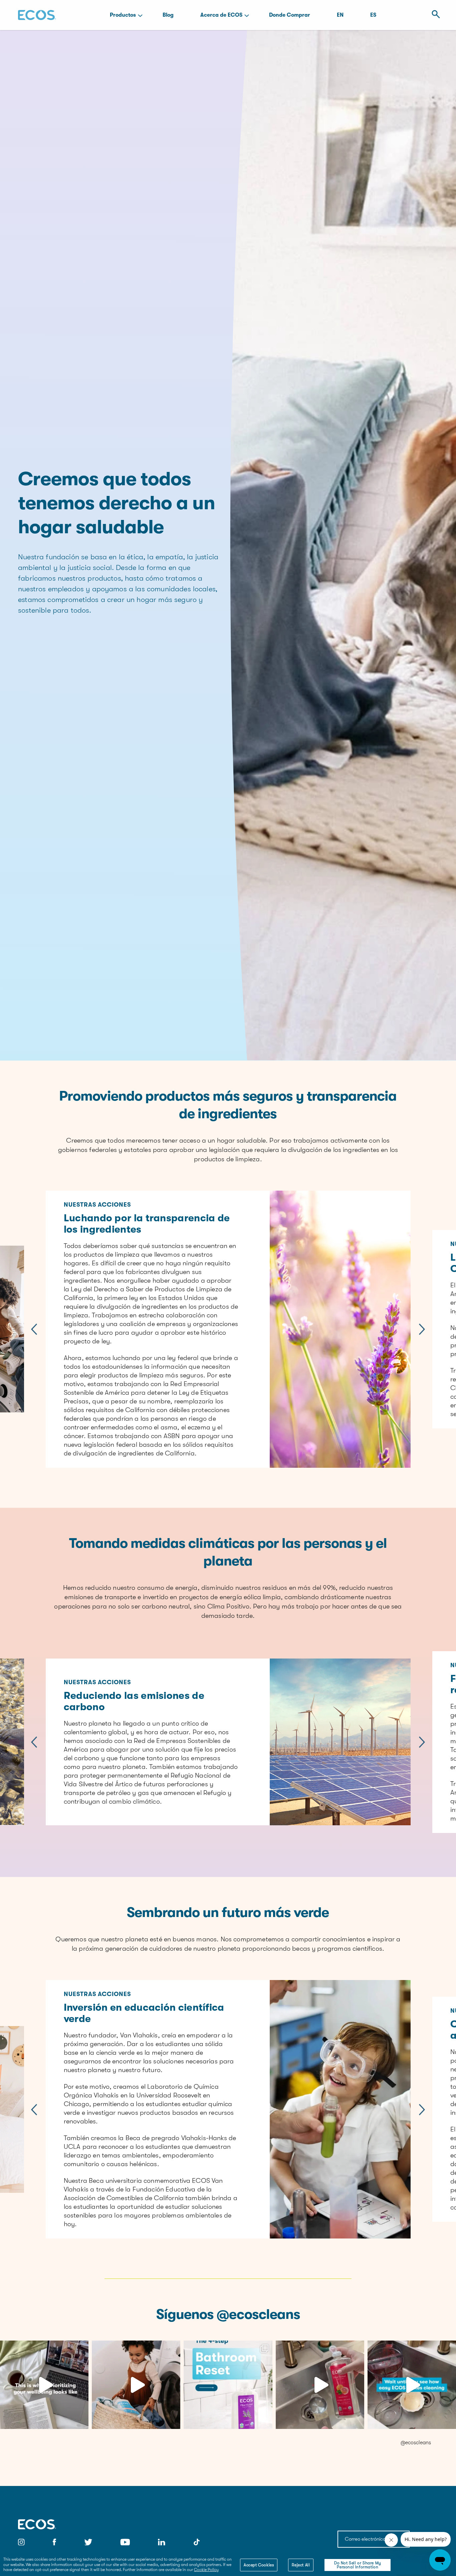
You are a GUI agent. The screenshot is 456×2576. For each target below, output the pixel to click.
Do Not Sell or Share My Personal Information (358, 2565)
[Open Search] (434, 15)
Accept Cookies (259, 2565)
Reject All (301, 2565)
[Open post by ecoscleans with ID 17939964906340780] (44, 2385)
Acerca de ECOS (221, 15)
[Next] (422, 1329)
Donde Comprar (290, 15)
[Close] (387, 2565)
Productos (123, 15)
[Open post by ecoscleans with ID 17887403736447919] (320, 2385)
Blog (168, 15)
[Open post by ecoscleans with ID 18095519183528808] (412, 2385)
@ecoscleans (416, 2443)
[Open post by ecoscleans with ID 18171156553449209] (228, 2385)
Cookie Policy (206, 2570)
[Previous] (34, 1329)
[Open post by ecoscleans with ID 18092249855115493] (136, 2385)
